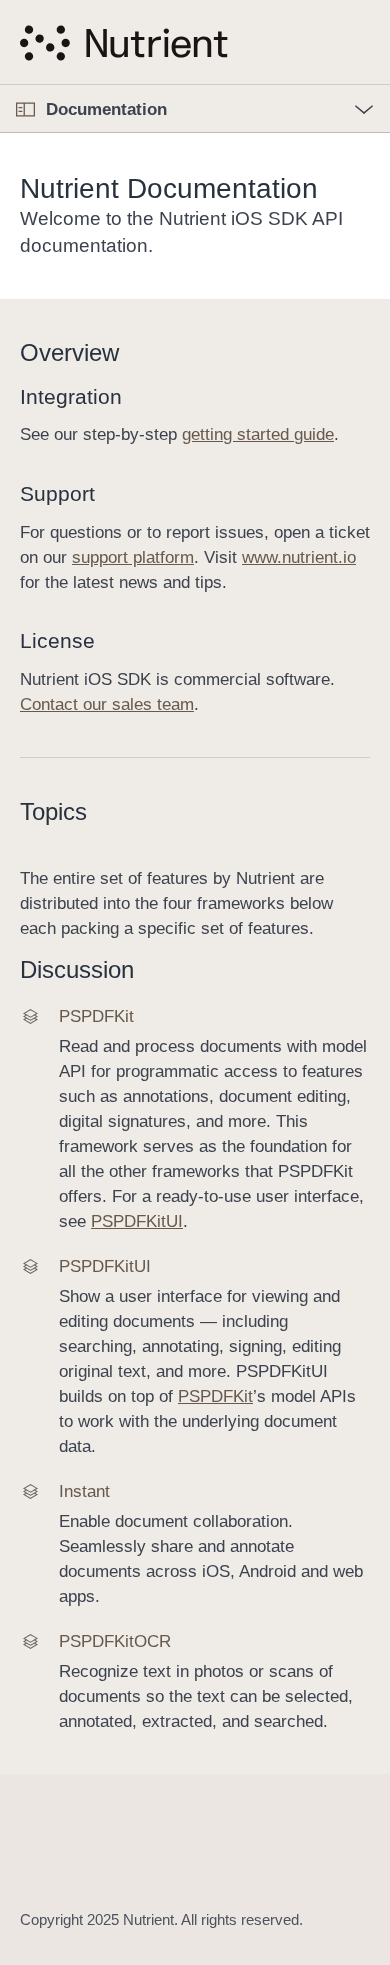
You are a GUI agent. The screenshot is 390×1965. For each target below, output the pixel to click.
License (57, 640)
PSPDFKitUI (137, 1221)
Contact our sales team (107, 704)
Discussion (77, 969)
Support (57, 493)
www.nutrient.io (299, 557)
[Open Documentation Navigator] (25, 109)
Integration (71, 396)
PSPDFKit (215, 1396)
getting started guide (258, 434)
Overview (69, 352)
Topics (53, 811)
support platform (133, 557)
